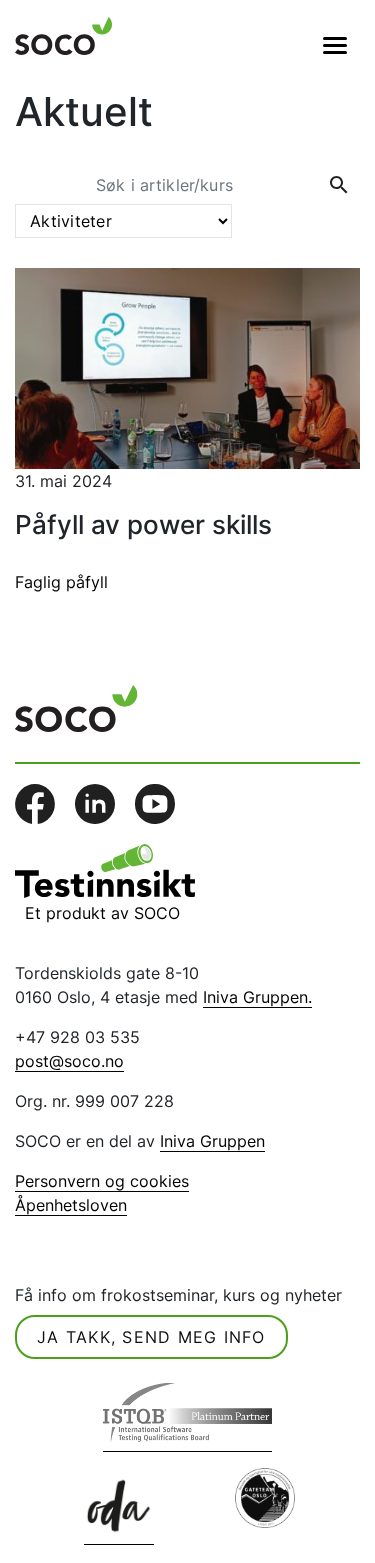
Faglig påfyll (61, 582)
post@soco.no (69, 1061)
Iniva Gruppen (212, 1141)
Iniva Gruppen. (257, 997)
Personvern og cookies (102, 1181)
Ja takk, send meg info (151, 1337)
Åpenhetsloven (71, 1205)
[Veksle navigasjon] (335, 45)
